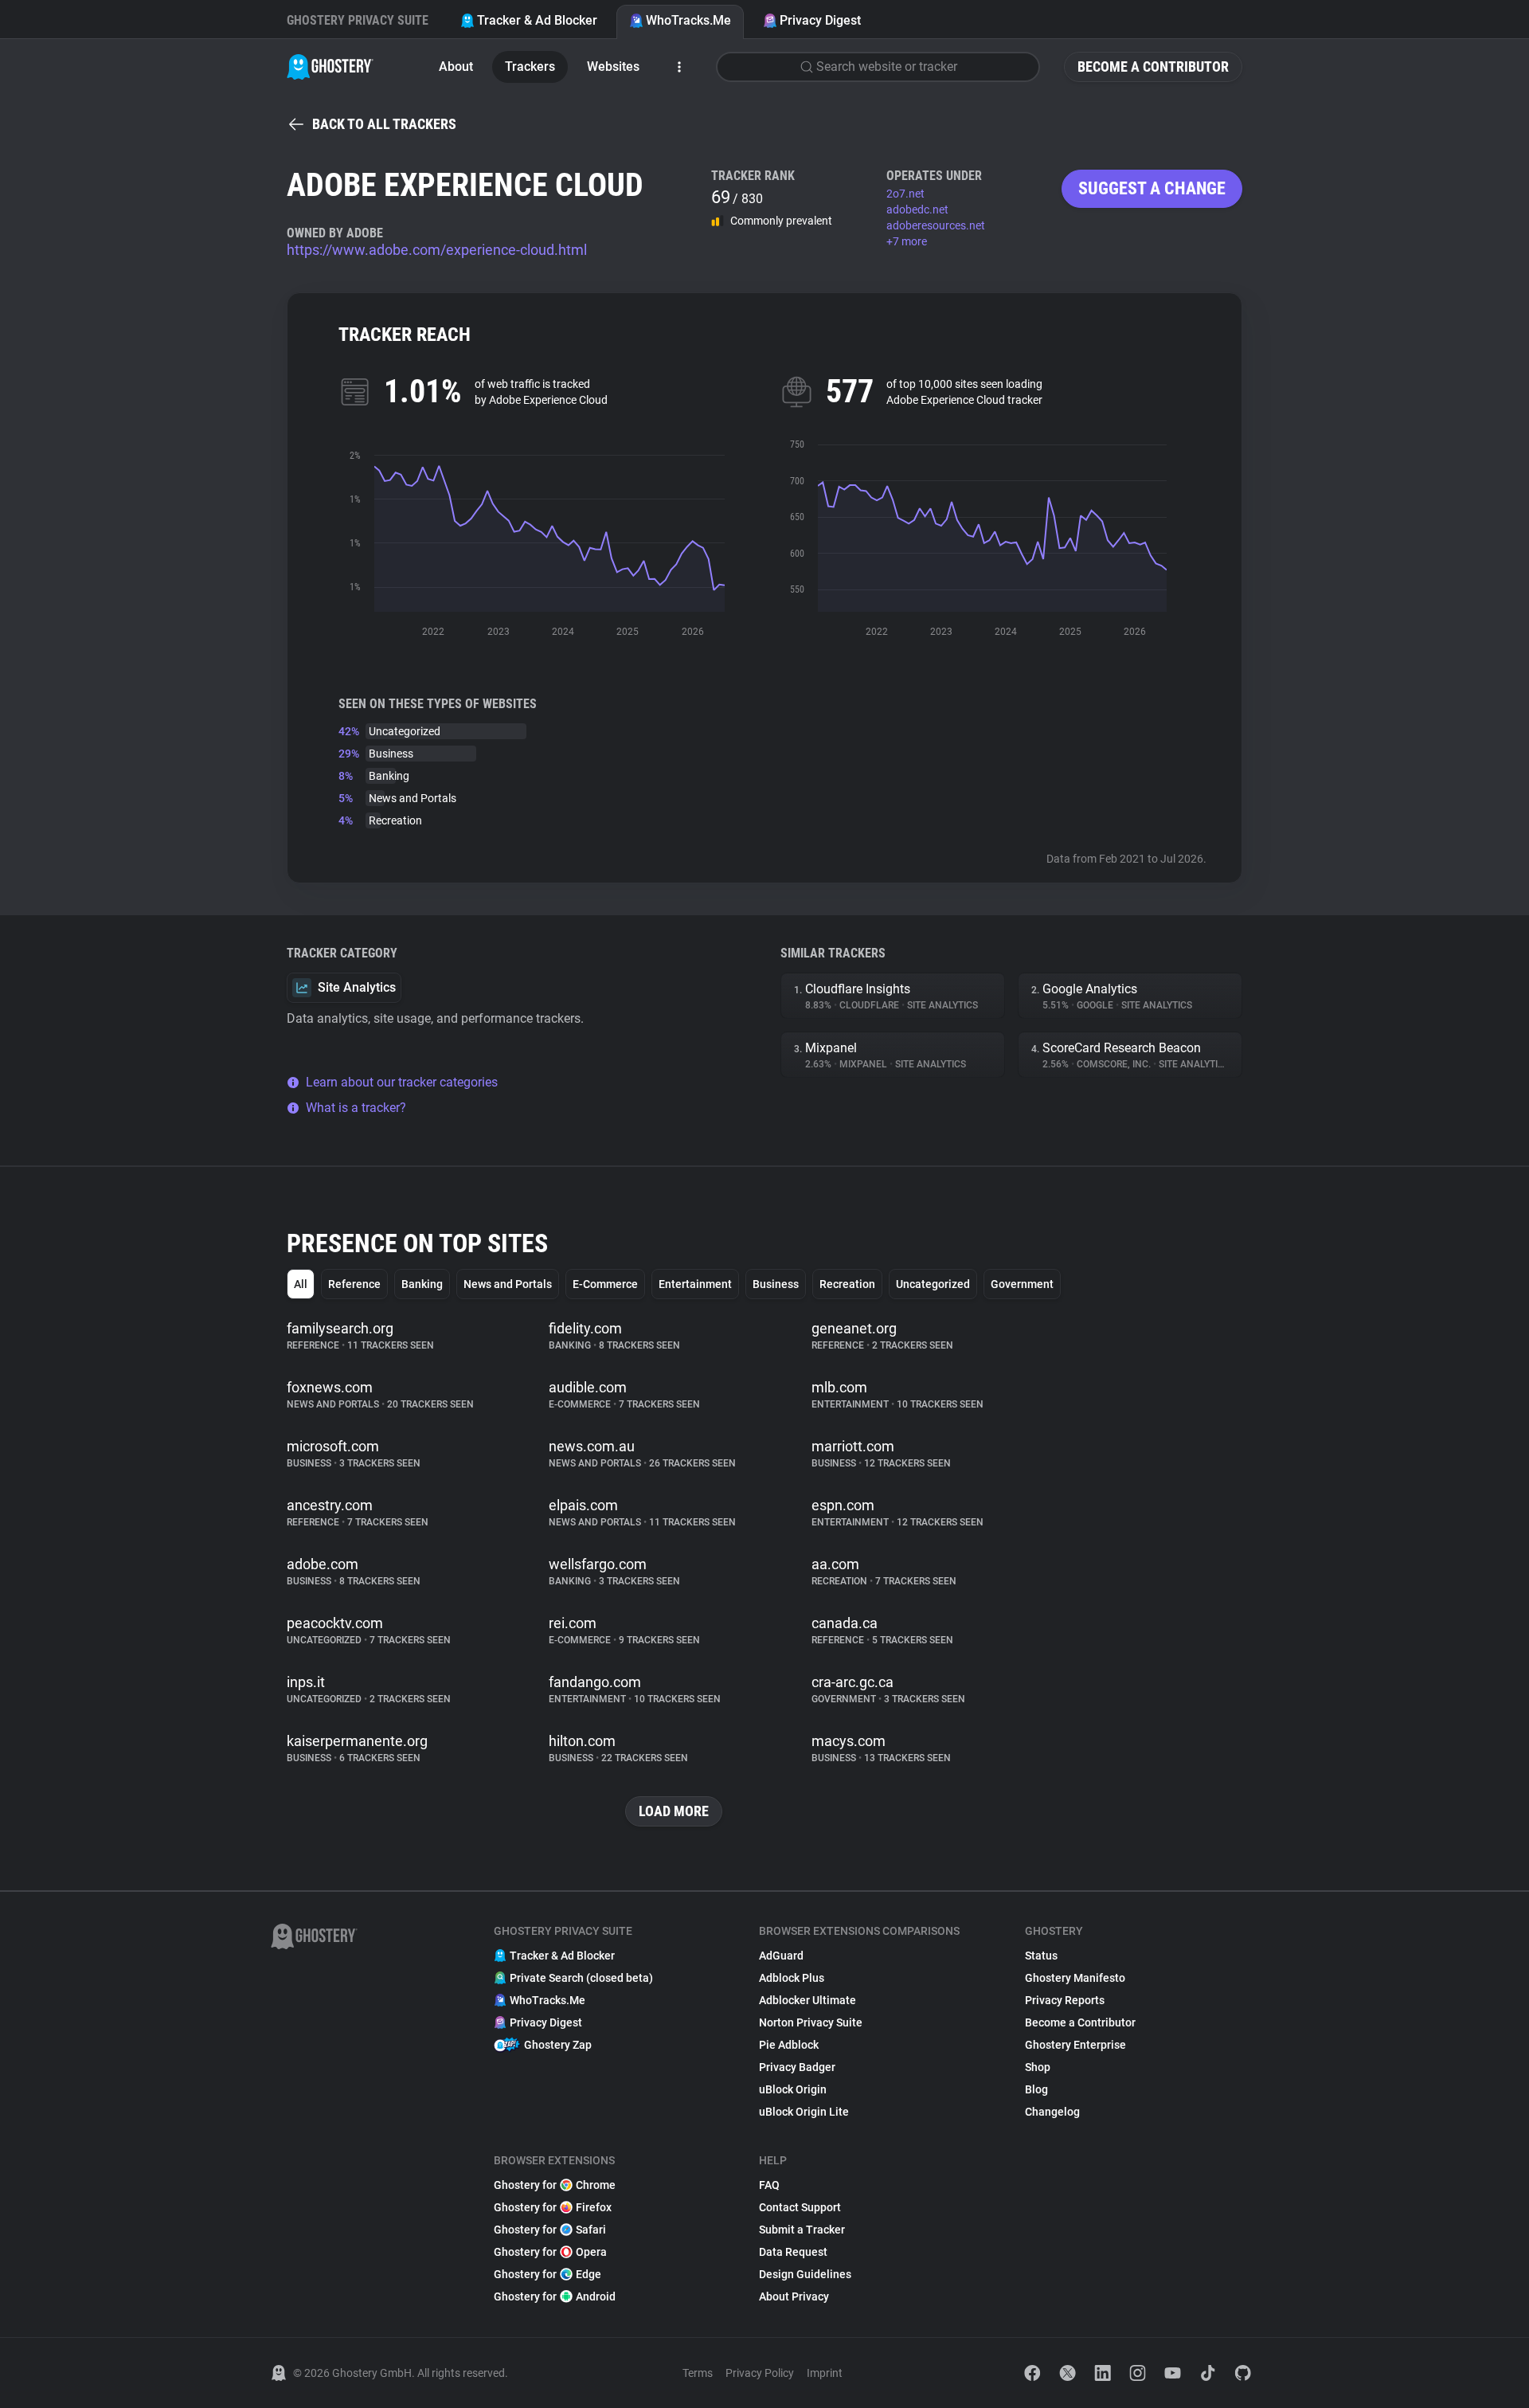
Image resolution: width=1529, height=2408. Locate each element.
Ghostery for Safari (550, 2230)
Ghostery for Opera (550, 2252)
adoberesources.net (936, 225)
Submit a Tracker (802, 2230)
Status (1041, 1956)
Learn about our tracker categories (402, 1082)
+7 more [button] (907, 241)
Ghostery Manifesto (1075, 1978)
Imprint (825, 2373)
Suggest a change (1152, 188)
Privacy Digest (820, 20)
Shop (1038, 2067)
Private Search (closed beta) (581, 1978)
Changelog (1052, 2112)
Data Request (793, 2252)
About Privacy (794, 2296)
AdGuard (781, 1956)
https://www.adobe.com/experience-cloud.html (437, 250)
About (456, 67)
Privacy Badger (797, 2067)
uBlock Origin (793, 2089)
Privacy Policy (760, 2373)
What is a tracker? (356, 1108)
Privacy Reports (1065, 2000)
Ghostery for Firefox (553, 2207)
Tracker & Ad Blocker (537, 20)
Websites (613, 67)
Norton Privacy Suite (811, 2022)
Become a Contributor (1153, 67)
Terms (698, 2373)
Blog (1036, 2089)
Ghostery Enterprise (1075, 2045)
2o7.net (905, 194)
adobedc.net (917, 209)
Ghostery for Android (555, 2296)
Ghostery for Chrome (555, 2185)
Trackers (530, 67)
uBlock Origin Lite (804, 2112)
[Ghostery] (330, 67)
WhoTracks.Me (688, 20)
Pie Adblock (789, 2045)
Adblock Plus (792, 1978)
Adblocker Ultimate (808, 2000)
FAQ (769, 2185)
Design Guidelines (805, 2274)
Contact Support (800, 2207)
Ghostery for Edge (547, 2274)
